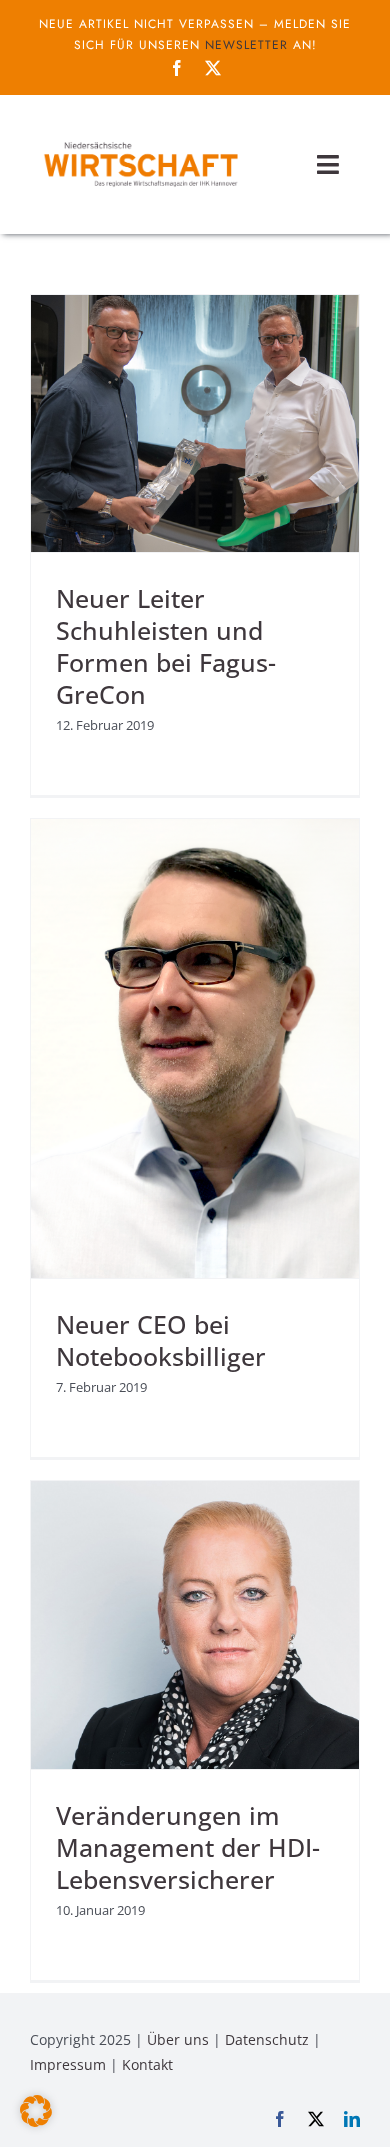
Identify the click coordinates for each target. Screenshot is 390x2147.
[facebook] (177, 68)
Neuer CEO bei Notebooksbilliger (161, 1340)
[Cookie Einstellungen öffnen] (36, 2121)
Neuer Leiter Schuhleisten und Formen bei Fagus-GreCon (166, 646)
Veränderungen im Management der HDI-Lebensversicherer (188, 1847)
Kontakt (147, 2064)
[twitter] (213, 68)
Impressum (68, 2064)
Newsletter (246, 45)
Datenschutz (267, 2039)
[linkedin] (352, 2119)
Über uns (178, 2039)
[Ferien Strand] (140, 141)
